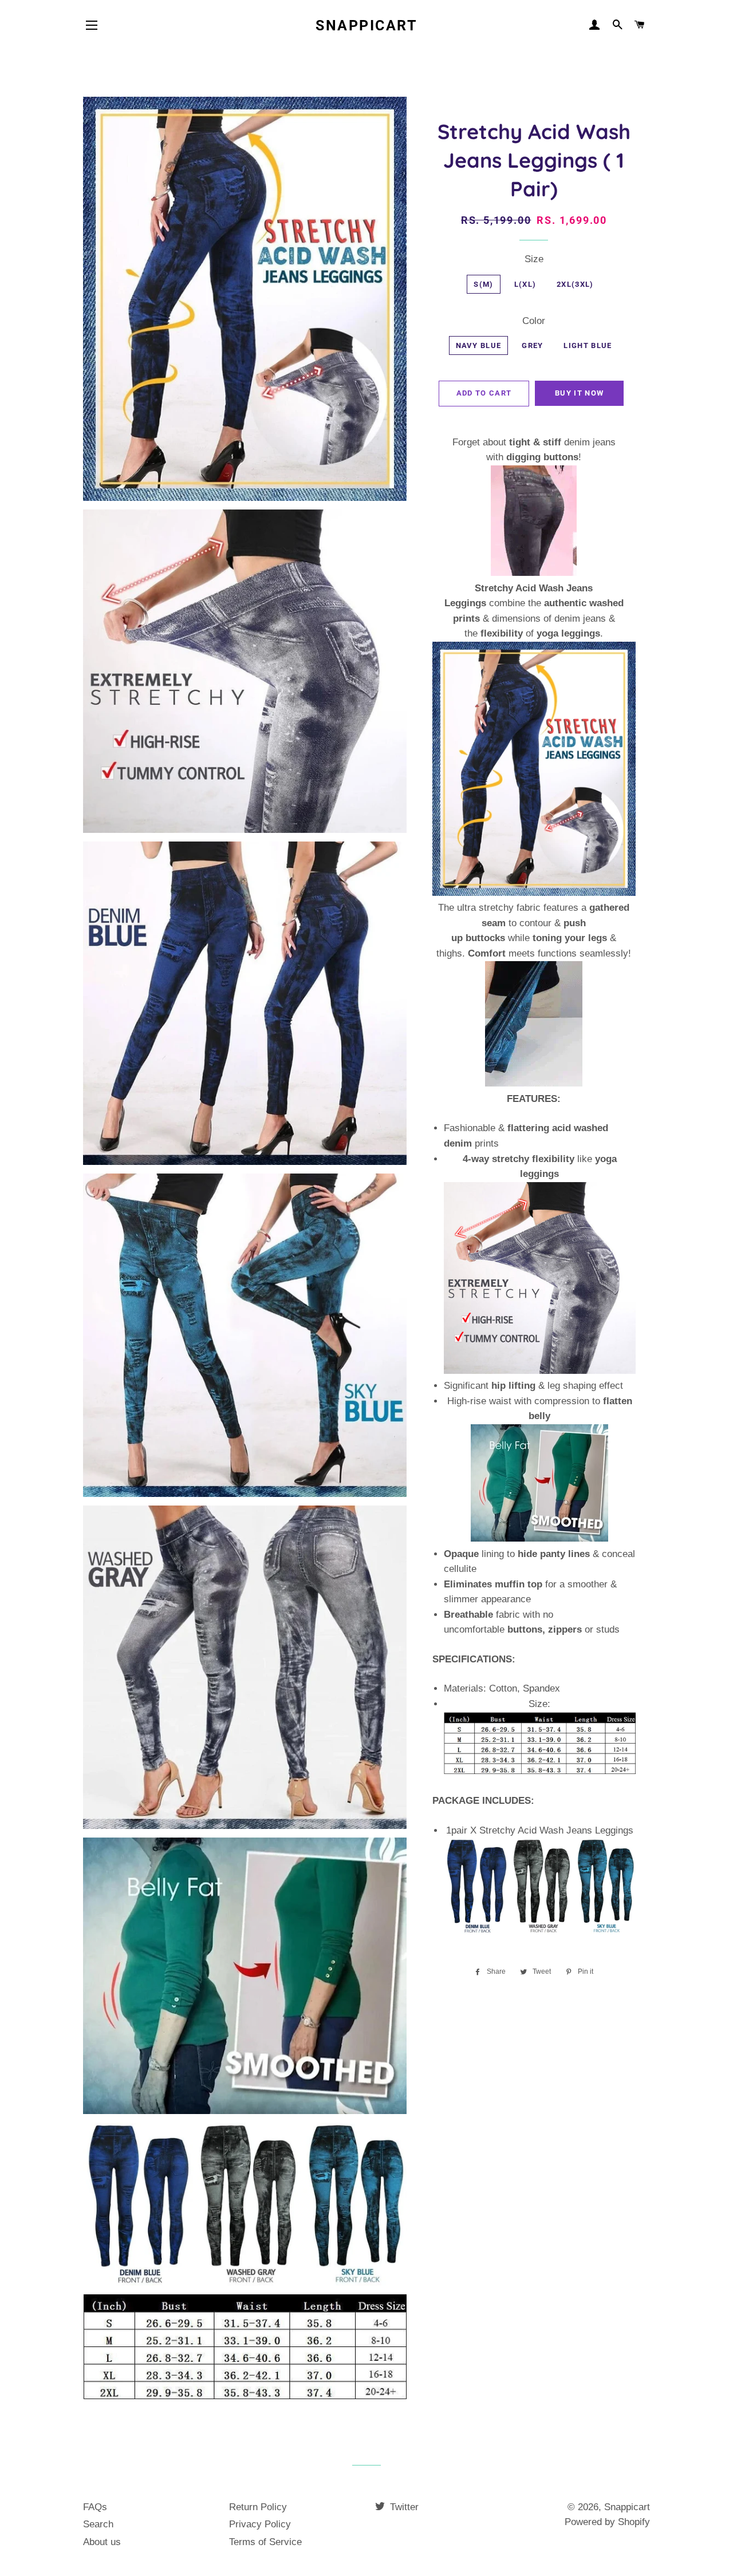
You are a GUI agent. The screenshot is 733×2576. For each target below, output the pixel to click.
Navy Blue (479, 345)
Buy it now (579, 393)
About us (102, 2542)
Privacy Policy (260, 2524)
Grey (532, 345)
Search (98, 2524)
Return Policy (258, 2507)
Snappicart (366, 25)
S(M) (483, 284)
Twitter (403, 2507)
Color (534, 321)
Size (534, 259)
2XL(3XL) (575, 284)
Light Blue (588, 345)
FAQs (95, 2507)
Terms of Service (265, 2542)
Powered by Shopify (607, 2522)
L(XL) (525, 284)
